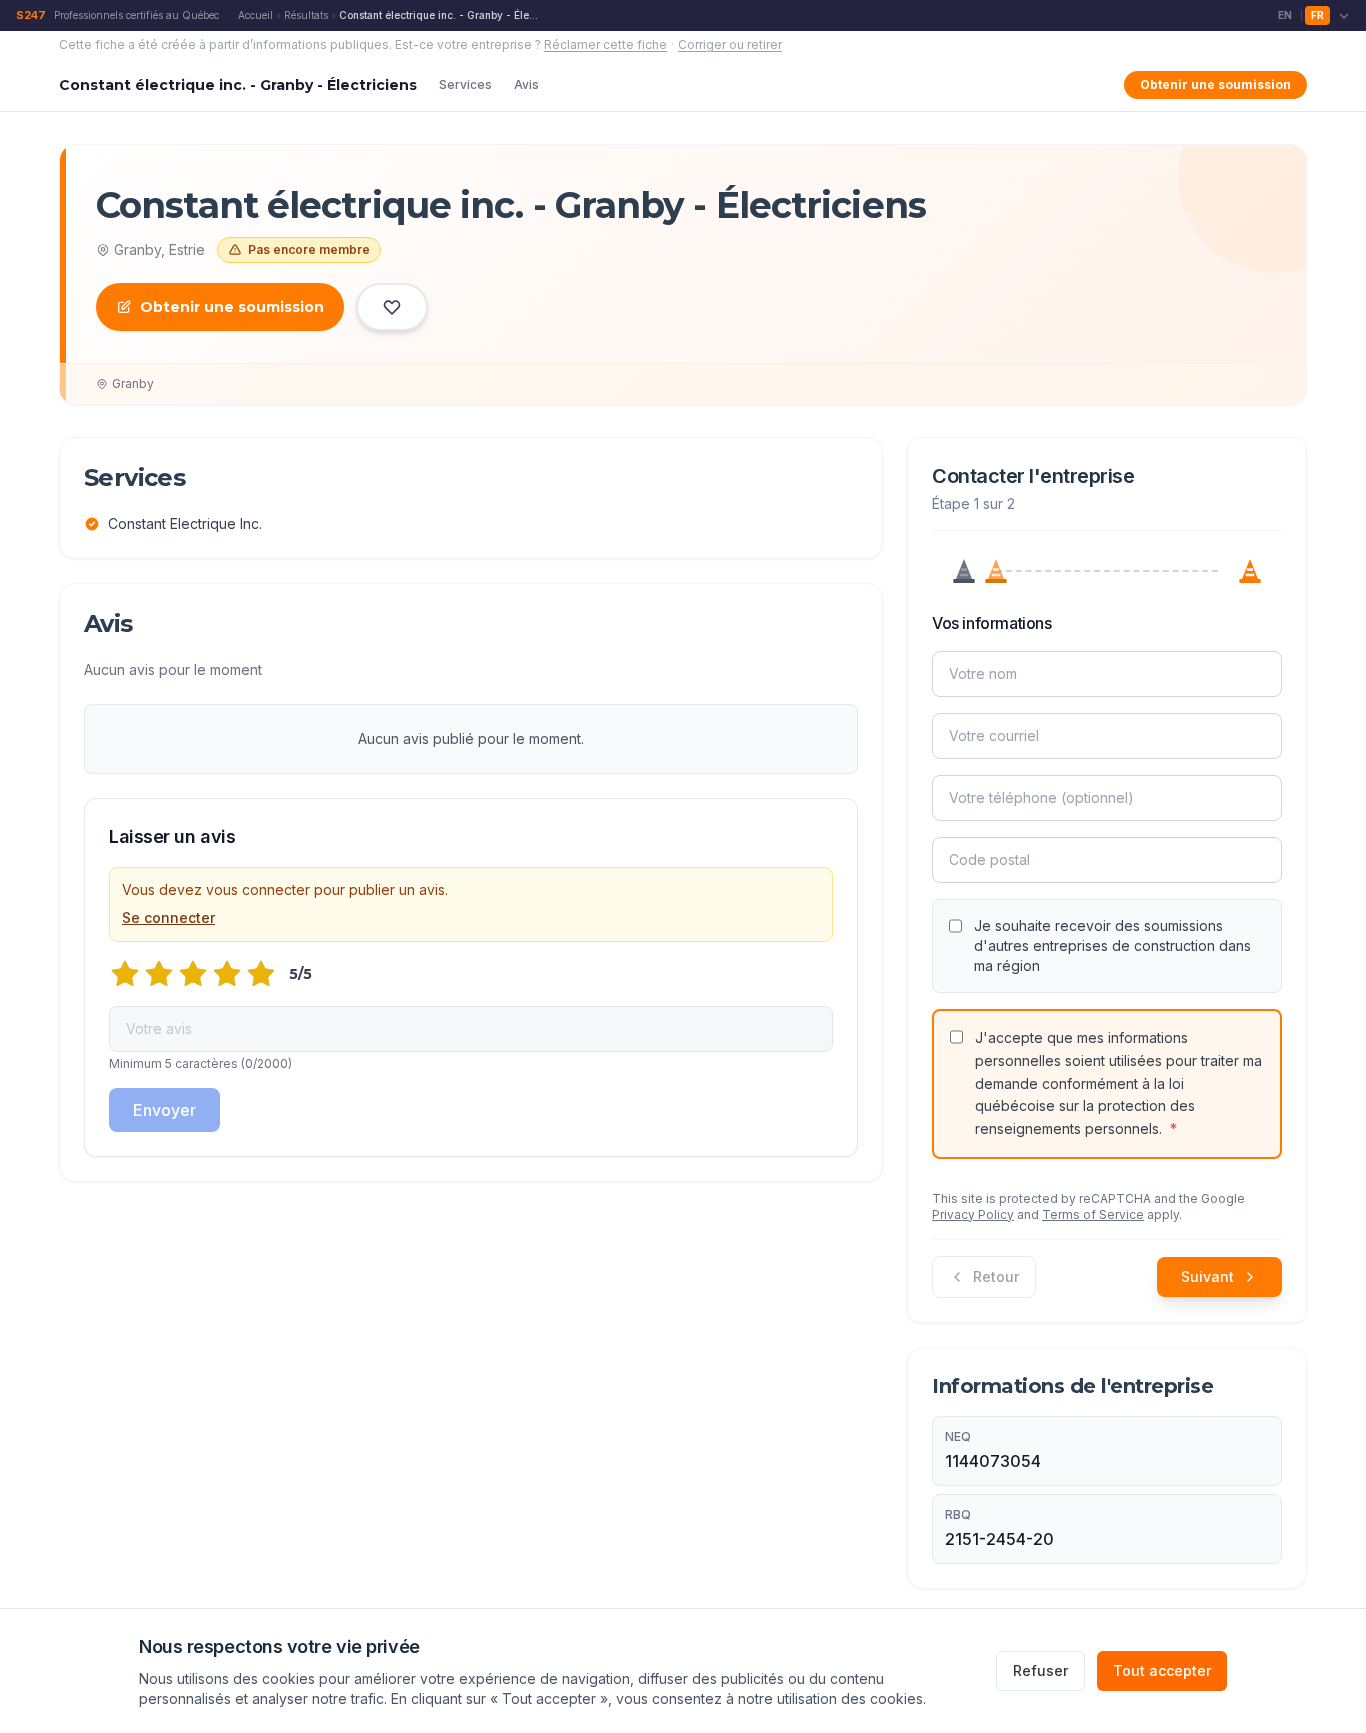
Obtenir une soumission (1215, 84)
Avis (526, 84)
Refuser (1040, 1670)
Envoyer (164, 1110)
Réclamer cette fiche (605, 44)
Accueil (255, 15)
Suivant (1207, 1276)
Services (465, 84)
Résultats (306, 15)
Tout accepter (1162, 1670)
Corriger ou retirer (730, 44)
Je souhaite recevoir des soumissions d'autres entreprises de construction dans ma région (1112, 945)
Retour (996, 1276)
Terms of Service (1093, 1214)
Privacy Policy (973, 1214)
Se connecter (168, 917)
